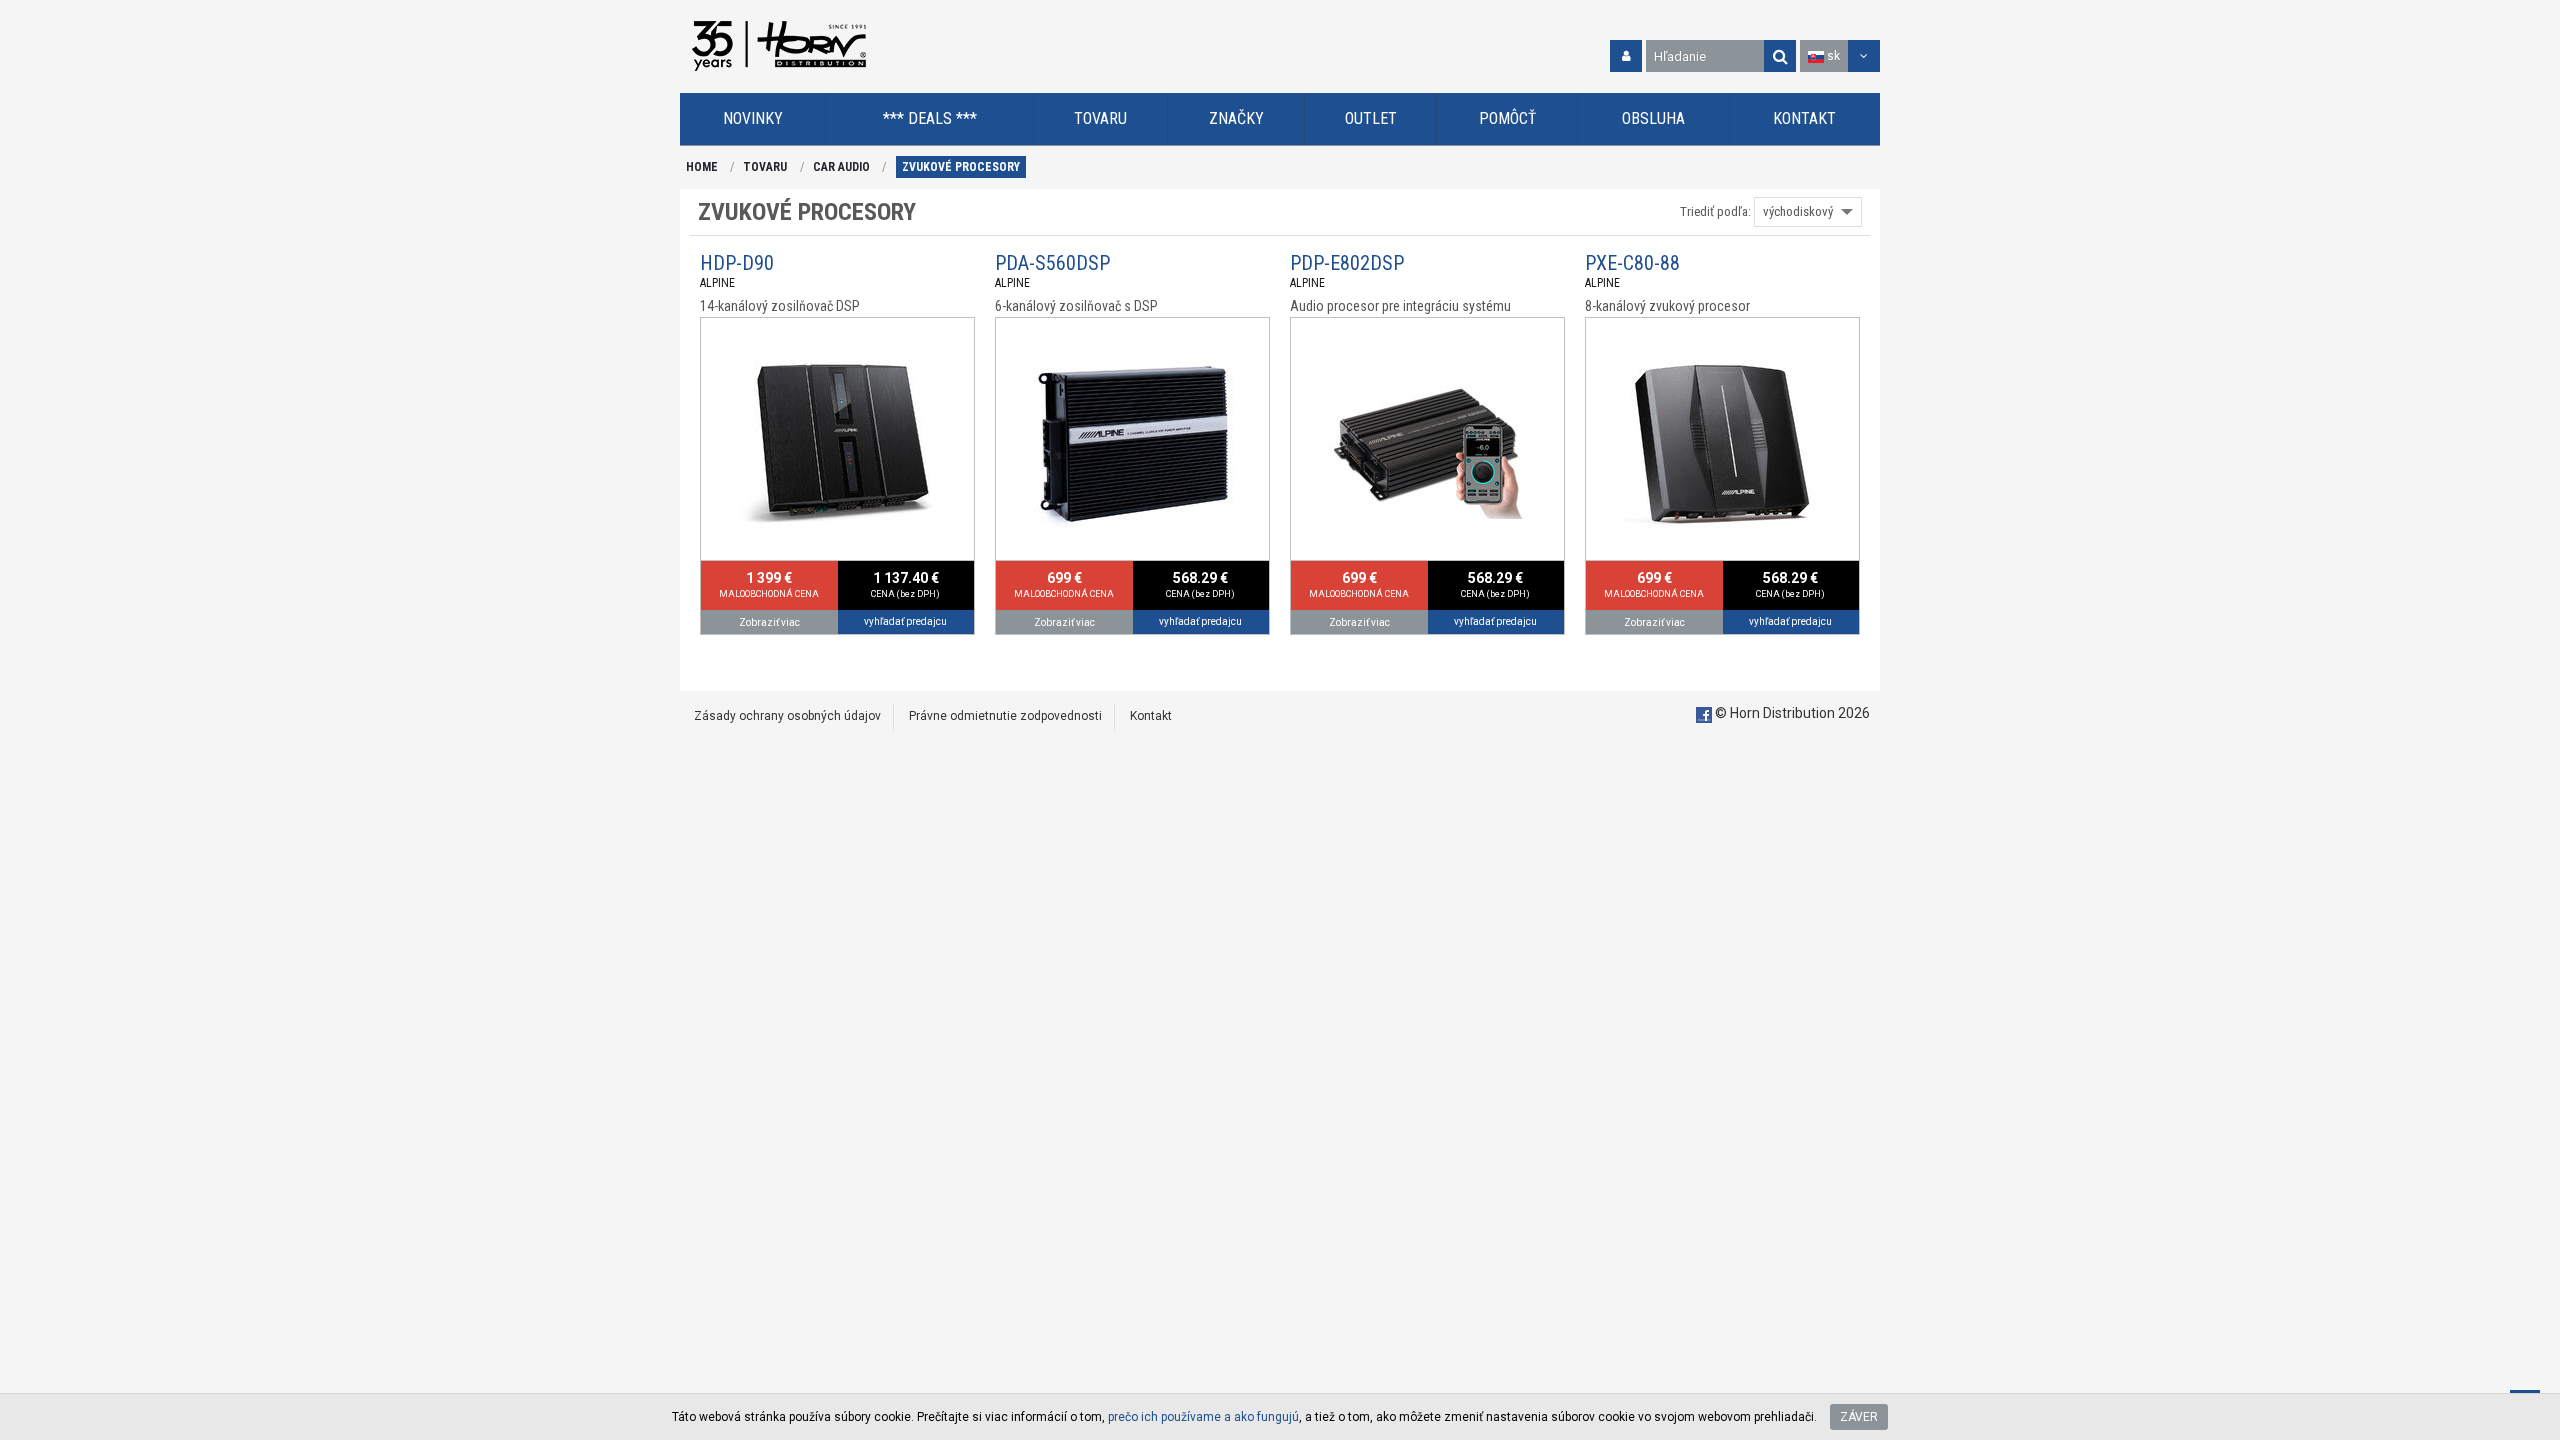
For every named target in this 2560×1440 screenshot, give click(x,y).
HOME (702, 167)
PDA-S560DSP (1052, 263)
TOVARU (765, 167)
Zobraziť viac (769, 622)
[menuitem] (753, 119)
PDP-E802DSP (1347, 263)
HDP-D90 (737, 263)
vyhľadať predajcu (905, 621)
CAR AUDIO (841, 167)
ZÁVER (1859, 1417)
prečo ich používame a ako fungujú (1203, 1417)
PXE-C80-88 (1632, 263)
